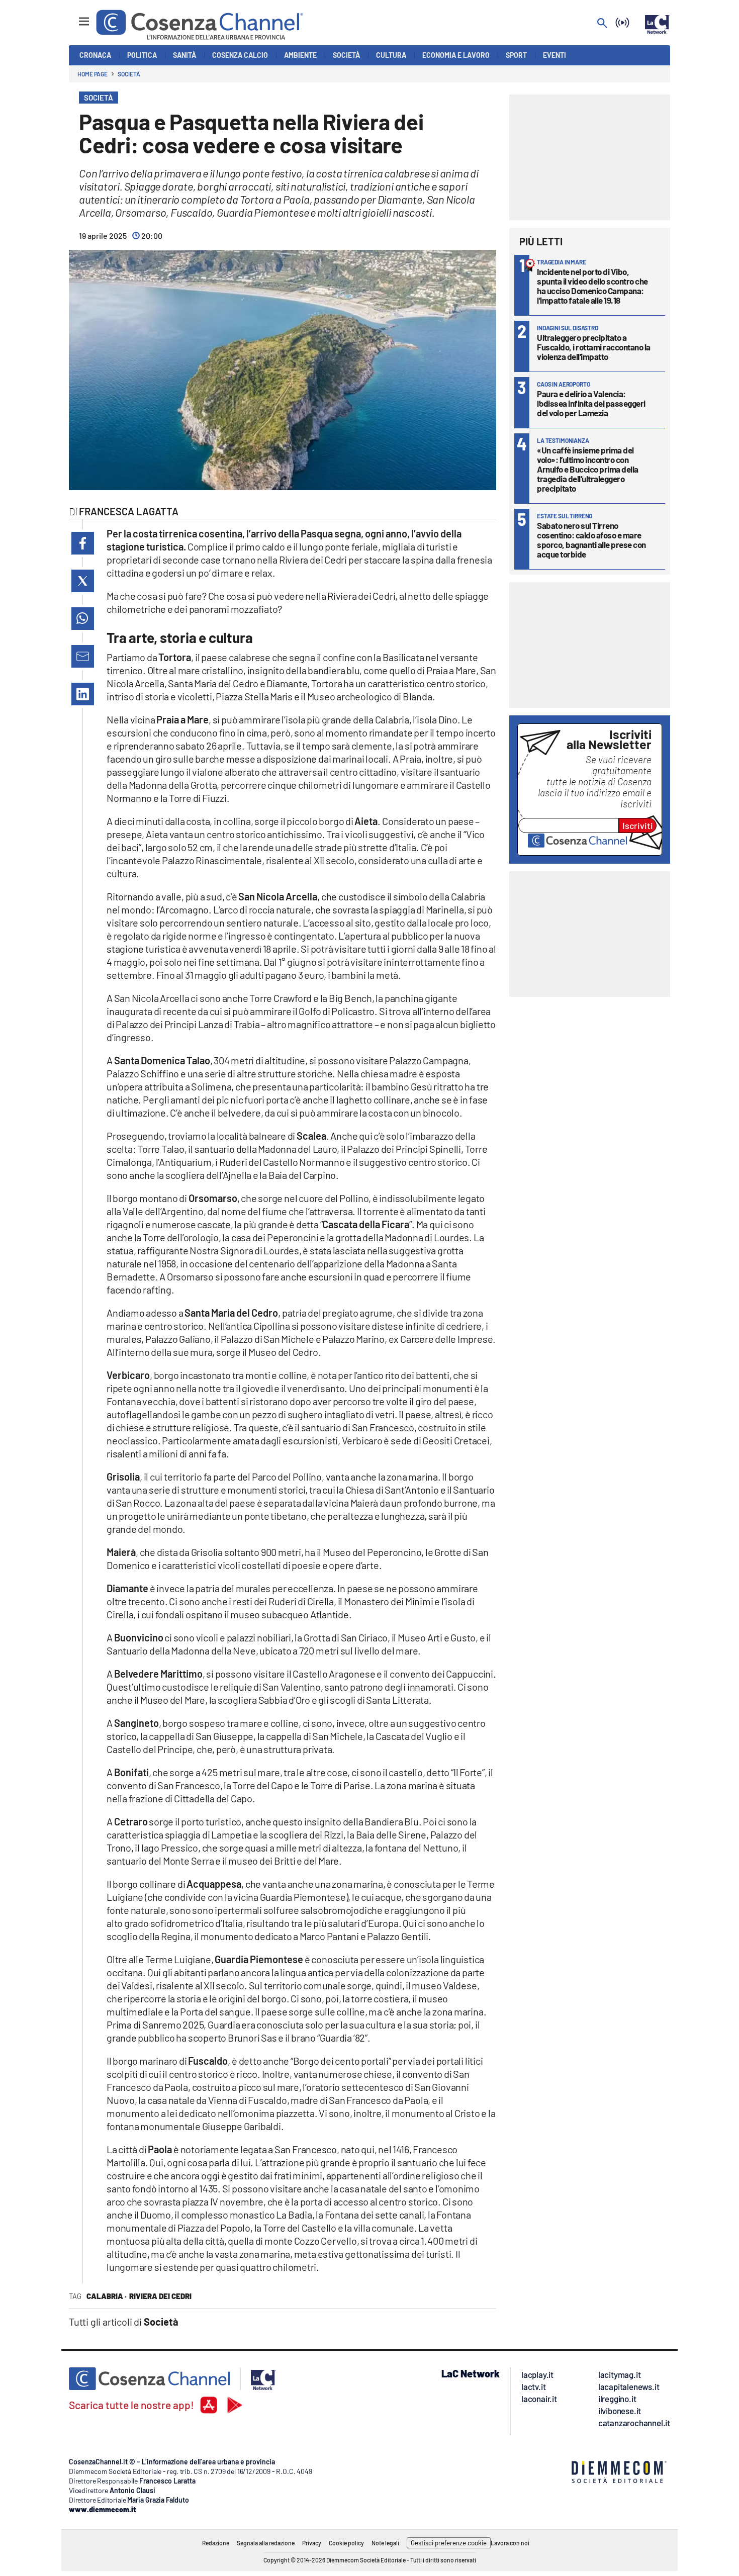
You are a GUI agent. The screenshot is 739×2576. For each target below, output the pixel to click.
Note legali (385, 2543)
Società (129, 74)
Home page (93, 74)
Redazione (216, 2543)
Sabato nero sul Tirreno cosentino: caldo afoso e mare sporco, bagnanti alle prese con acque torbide (591, 540)
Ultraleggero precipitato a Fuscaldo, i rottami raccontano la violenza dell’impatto (594, 347)
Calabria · (107, 2296)
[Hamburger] (75, 17)
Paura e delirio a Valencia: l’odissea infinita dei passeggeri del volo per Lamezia (591, 403)
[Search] (602, 24)
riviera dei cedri (160, 2296)
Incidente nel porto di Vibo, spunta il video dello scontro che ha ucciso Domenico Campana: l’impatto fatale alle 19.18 (592, 286)
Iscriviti (638, 825)
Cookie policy (346, 2543)
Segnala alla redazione (266, 2543)
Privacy (312, 2543)
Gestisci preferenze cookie (449, 2543)
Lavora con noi (510, 2543)
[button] (83, 543)
